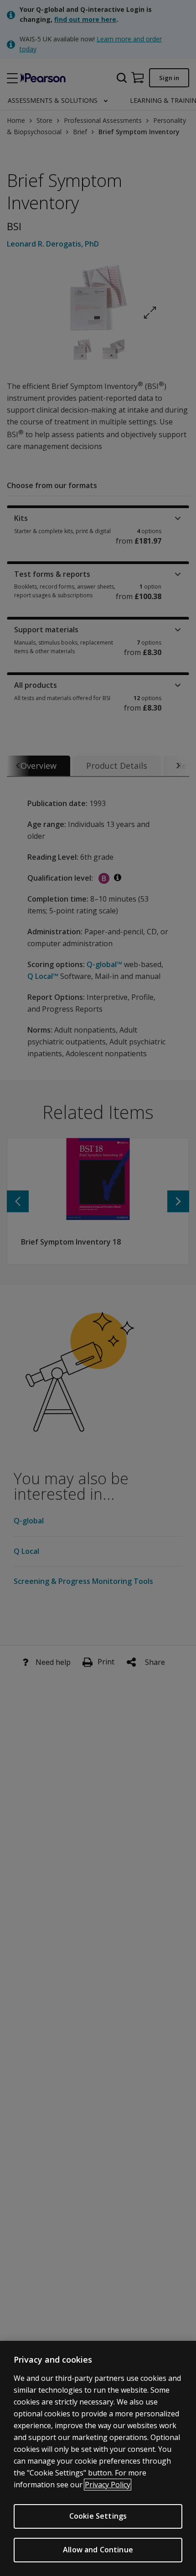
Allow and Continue (98, 2550)
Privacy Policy (108, 2485)
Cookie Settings (98, 2516)
